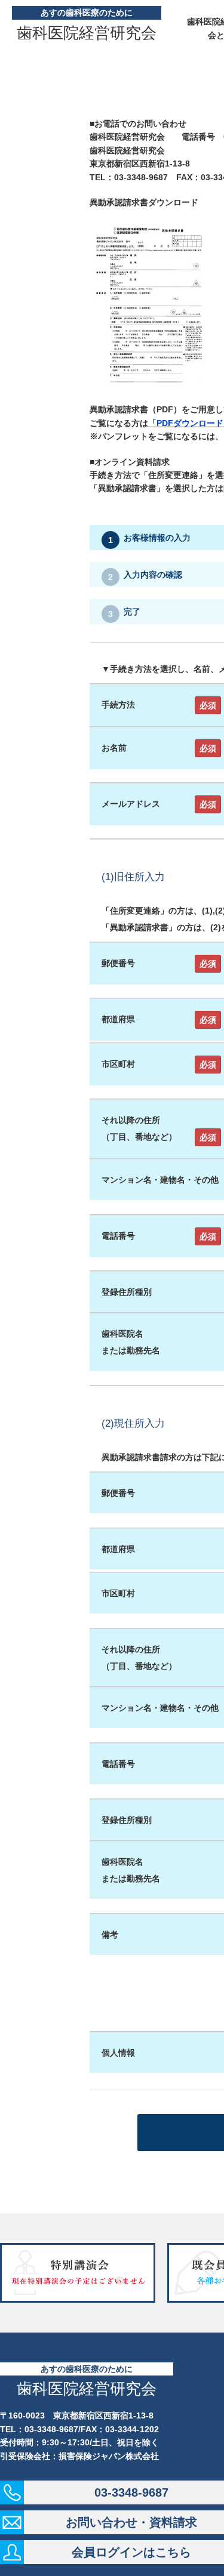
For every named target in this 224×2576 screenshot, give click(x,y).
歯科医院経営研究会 (87, 33)
